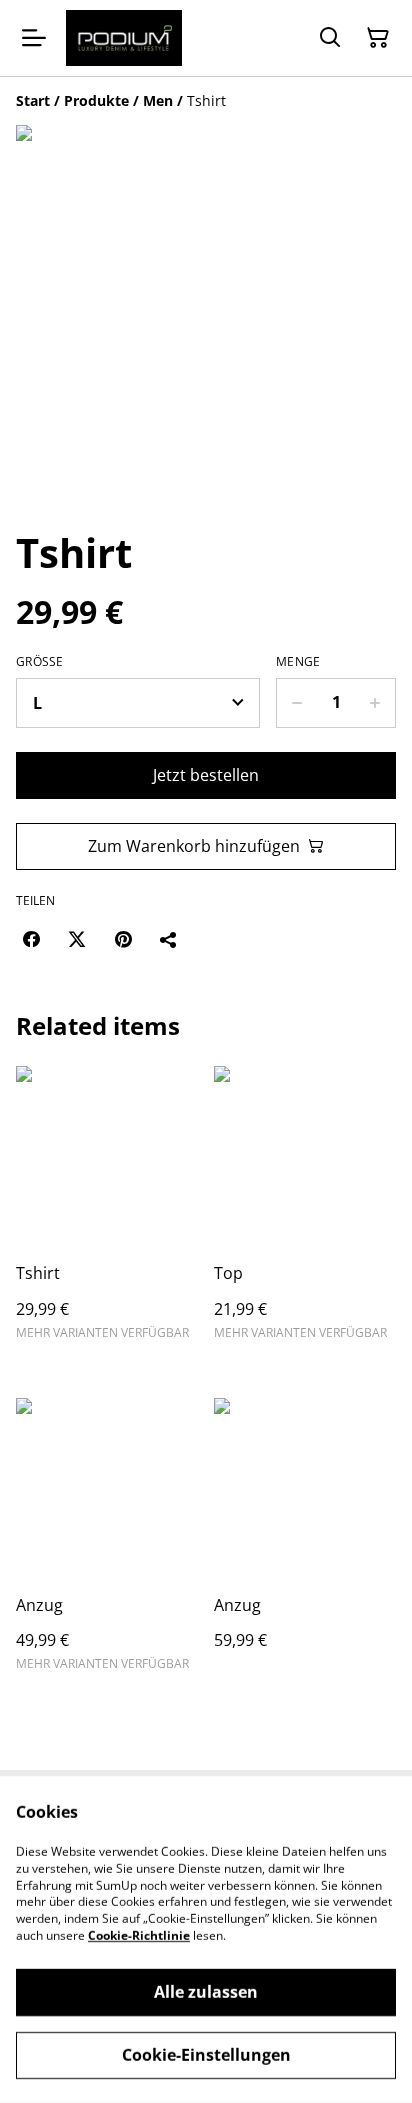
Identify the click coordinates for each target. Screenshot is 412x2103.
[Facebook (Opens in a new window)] (31, 939)
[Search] (330, 38)
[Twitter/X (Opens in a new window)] (77, 939)
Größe (40, 662)
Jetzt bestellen (206, 775)
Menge (298, 662)
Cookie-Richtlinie (139, 1935)
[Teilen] (169, 939)
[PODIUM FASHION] (124, 38)
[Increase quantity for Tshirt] (375, 703)
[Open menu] (34, 38)
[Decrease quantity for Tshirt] (296, 703)
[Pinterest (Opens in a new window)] (123, 939)
